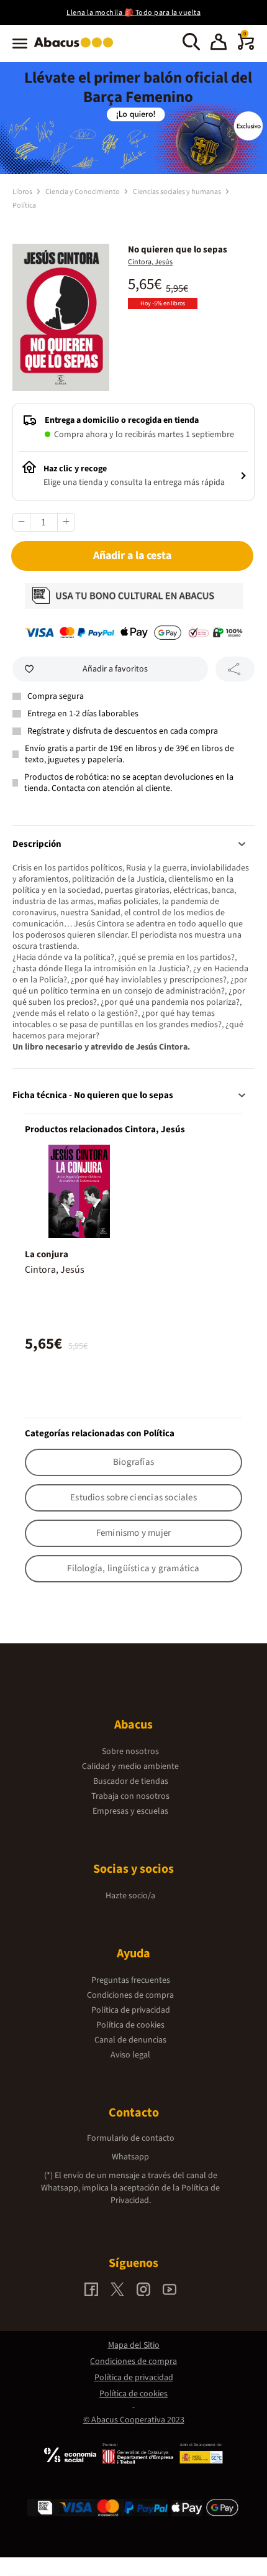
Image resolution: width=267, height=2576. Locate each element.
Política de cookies (130, 2025)
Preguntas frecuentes (131, 1980)
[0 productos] (246, 47)
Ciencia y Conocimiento (83, 192)
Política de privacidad (131, 2010)
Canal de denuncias (130, 2040)
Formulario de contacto (131, 2138)
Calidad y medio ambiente (130, 1766)
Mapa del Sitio (134, 2345)
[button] (219, 44)
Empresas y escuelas (130, 1811)
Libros (23, 192)
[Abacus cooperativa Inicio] (77, 48)
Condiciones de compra (130, 1995)
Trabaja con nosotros (130, 1796)
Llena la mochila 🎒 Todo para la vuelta (133, 13)
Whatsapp (130, 2157)
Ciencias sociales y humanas (178, 192)
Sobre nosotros (130, 1752)
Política (24, 205)
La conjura (47, 1254)
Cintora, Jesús (150, 262)
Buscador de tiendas (131, 1781)
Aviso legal (130, 2055)
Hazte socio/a (130, 1896)
